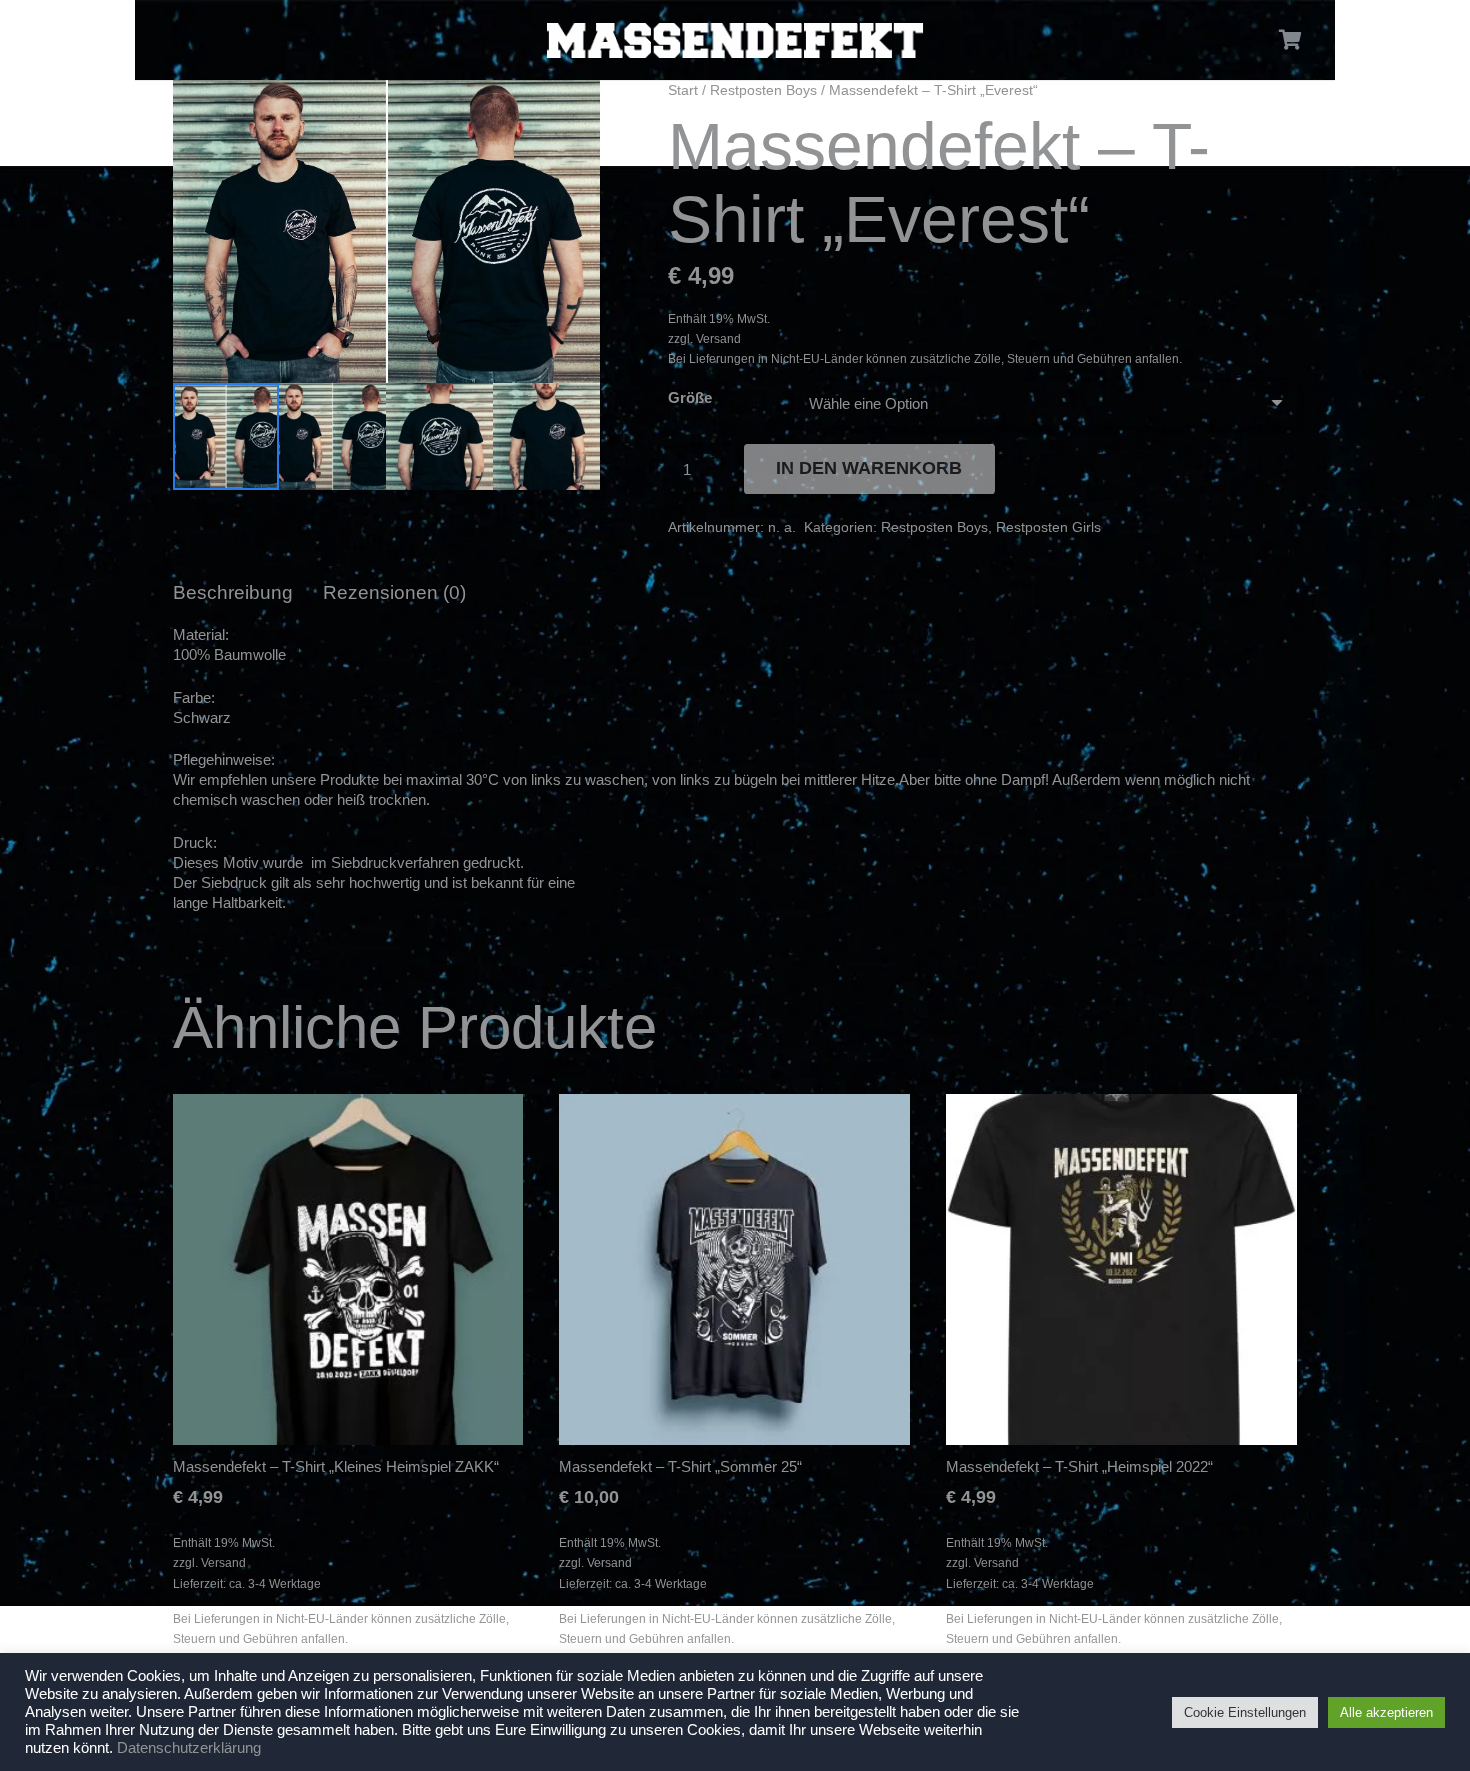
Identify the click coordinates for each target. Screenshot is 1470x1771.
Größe (690, 397)
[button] (570, 110)
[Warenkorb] (1291, 40)
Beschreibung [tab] (233, 592)
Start (683, 90)
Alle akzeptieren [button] (1386, 1712)
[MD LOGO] (734, 40)
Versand (718, 339)
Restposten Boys (763, 90)
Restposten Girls (1048, 527)
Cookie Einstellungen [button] (1245, 1712)
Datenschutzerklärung (189, 1748)
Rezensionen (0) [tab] (394, 592)
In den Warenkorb (869, 468)
